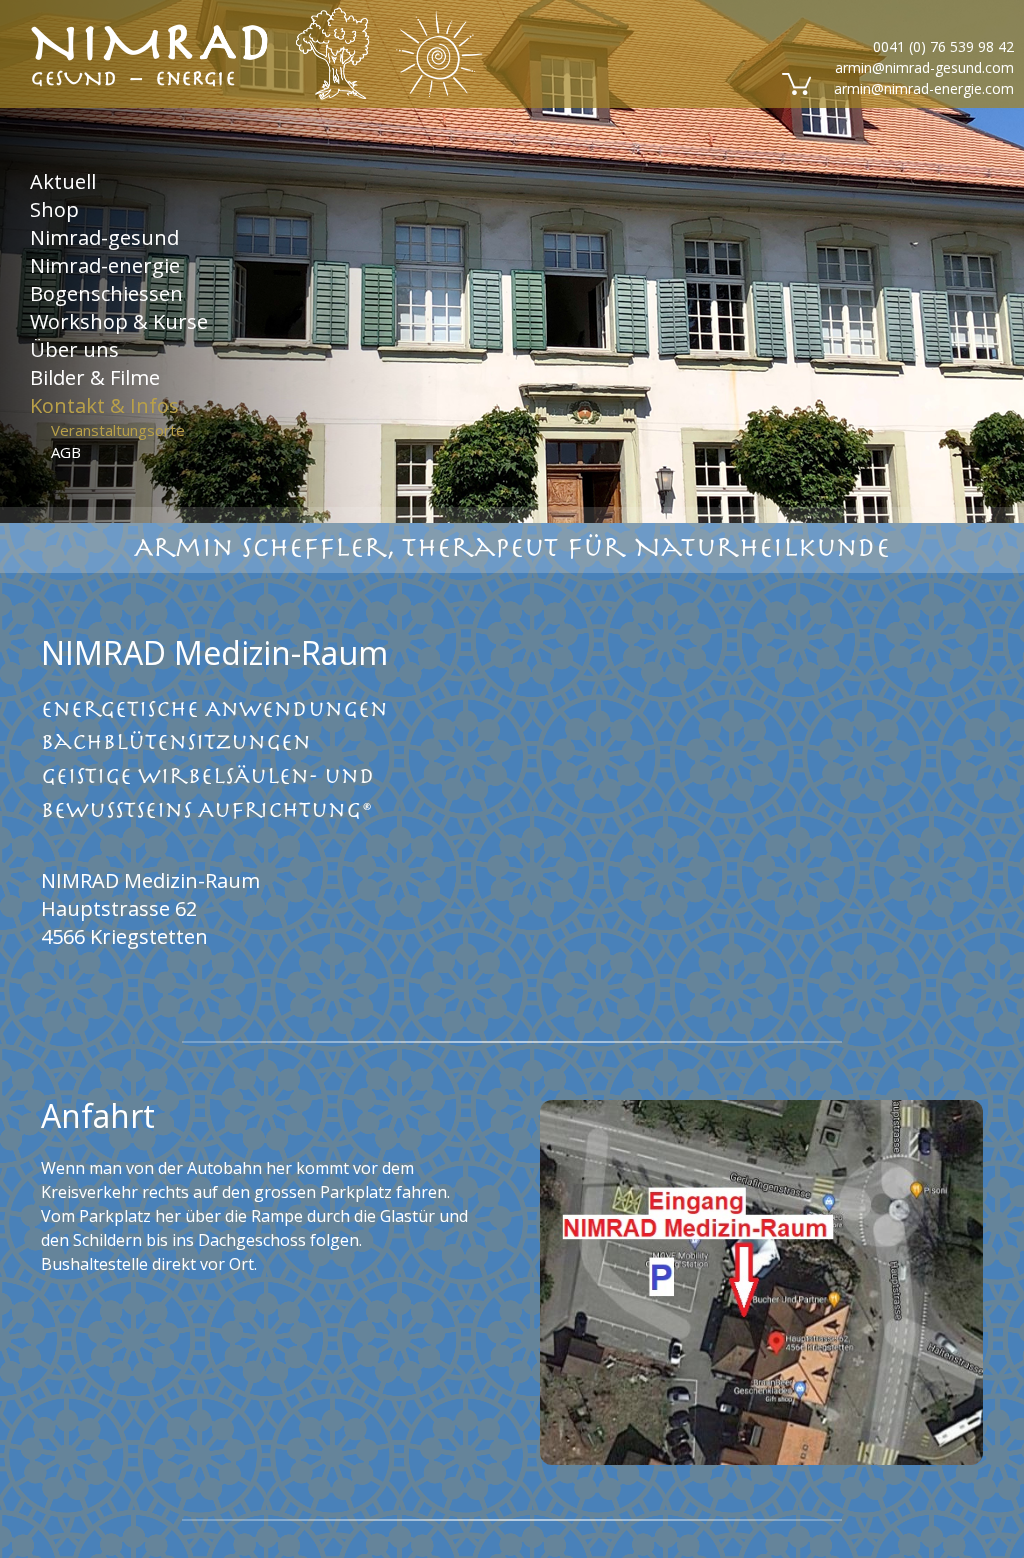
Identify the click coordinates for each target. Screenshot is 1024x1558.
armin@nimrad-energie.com (924, 88)
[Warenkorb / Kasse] (794, 82)
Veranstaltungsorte (118, 429)
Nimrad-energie (105, 264)
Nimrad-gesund (104, 236)
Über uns (74, 348)
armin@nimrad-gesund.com (924, 67)
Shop (54, 208)
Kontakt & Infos (104, 405)
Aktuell (63, 180)
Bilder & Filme (95, 376)
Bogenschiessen (106, 292)
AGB (66, 452)
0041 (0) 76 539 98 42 (943, 46)
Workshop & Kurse (119, 320)
